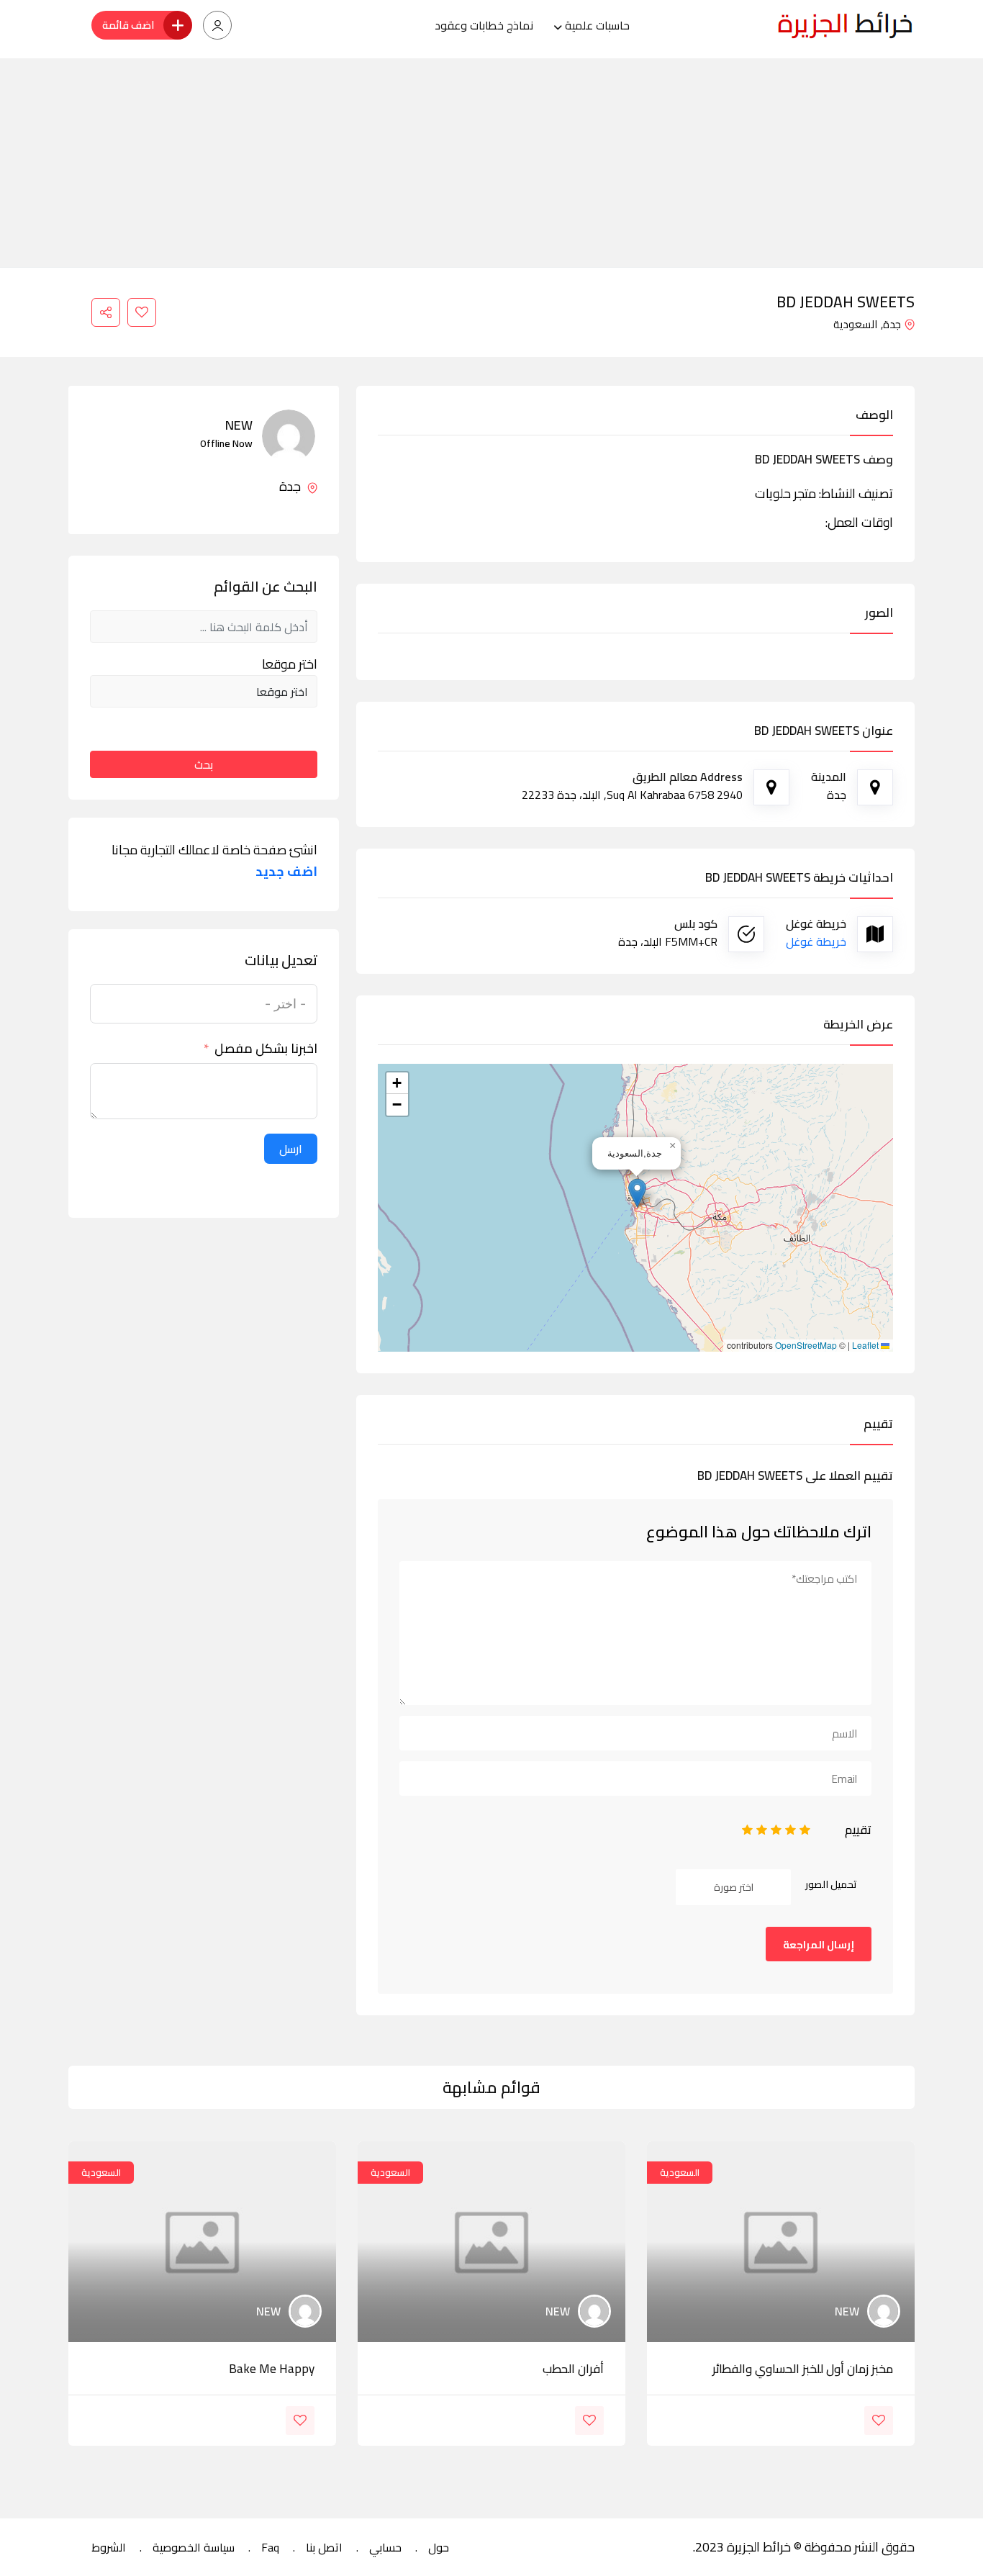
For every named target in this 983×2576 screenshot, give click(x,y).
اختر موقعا (290, 664)
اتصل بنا (324, 2547)
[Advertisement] (491, 159)
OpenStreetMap (806, 1345)
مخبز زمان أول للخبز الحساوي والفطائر (803, 2369)
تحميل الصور (831, 1884)
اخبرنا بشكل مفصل (266, 1049)
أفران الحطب (573, 2369)
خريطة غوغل (816, 941)
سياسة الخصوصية (194, 2547)
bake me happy (272, 2369)
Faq (270, 2547)
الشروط (109, 2547)
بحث (204, 764)
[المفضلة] (142, 312)
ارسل (291, 1149)
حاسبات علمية (597, 25)
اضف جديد (286, 872)
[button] (637, 1193)
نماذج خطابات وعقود (484, 25)
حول (439, 2547)
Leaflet (866, 1345)
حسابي (385, 2547)
